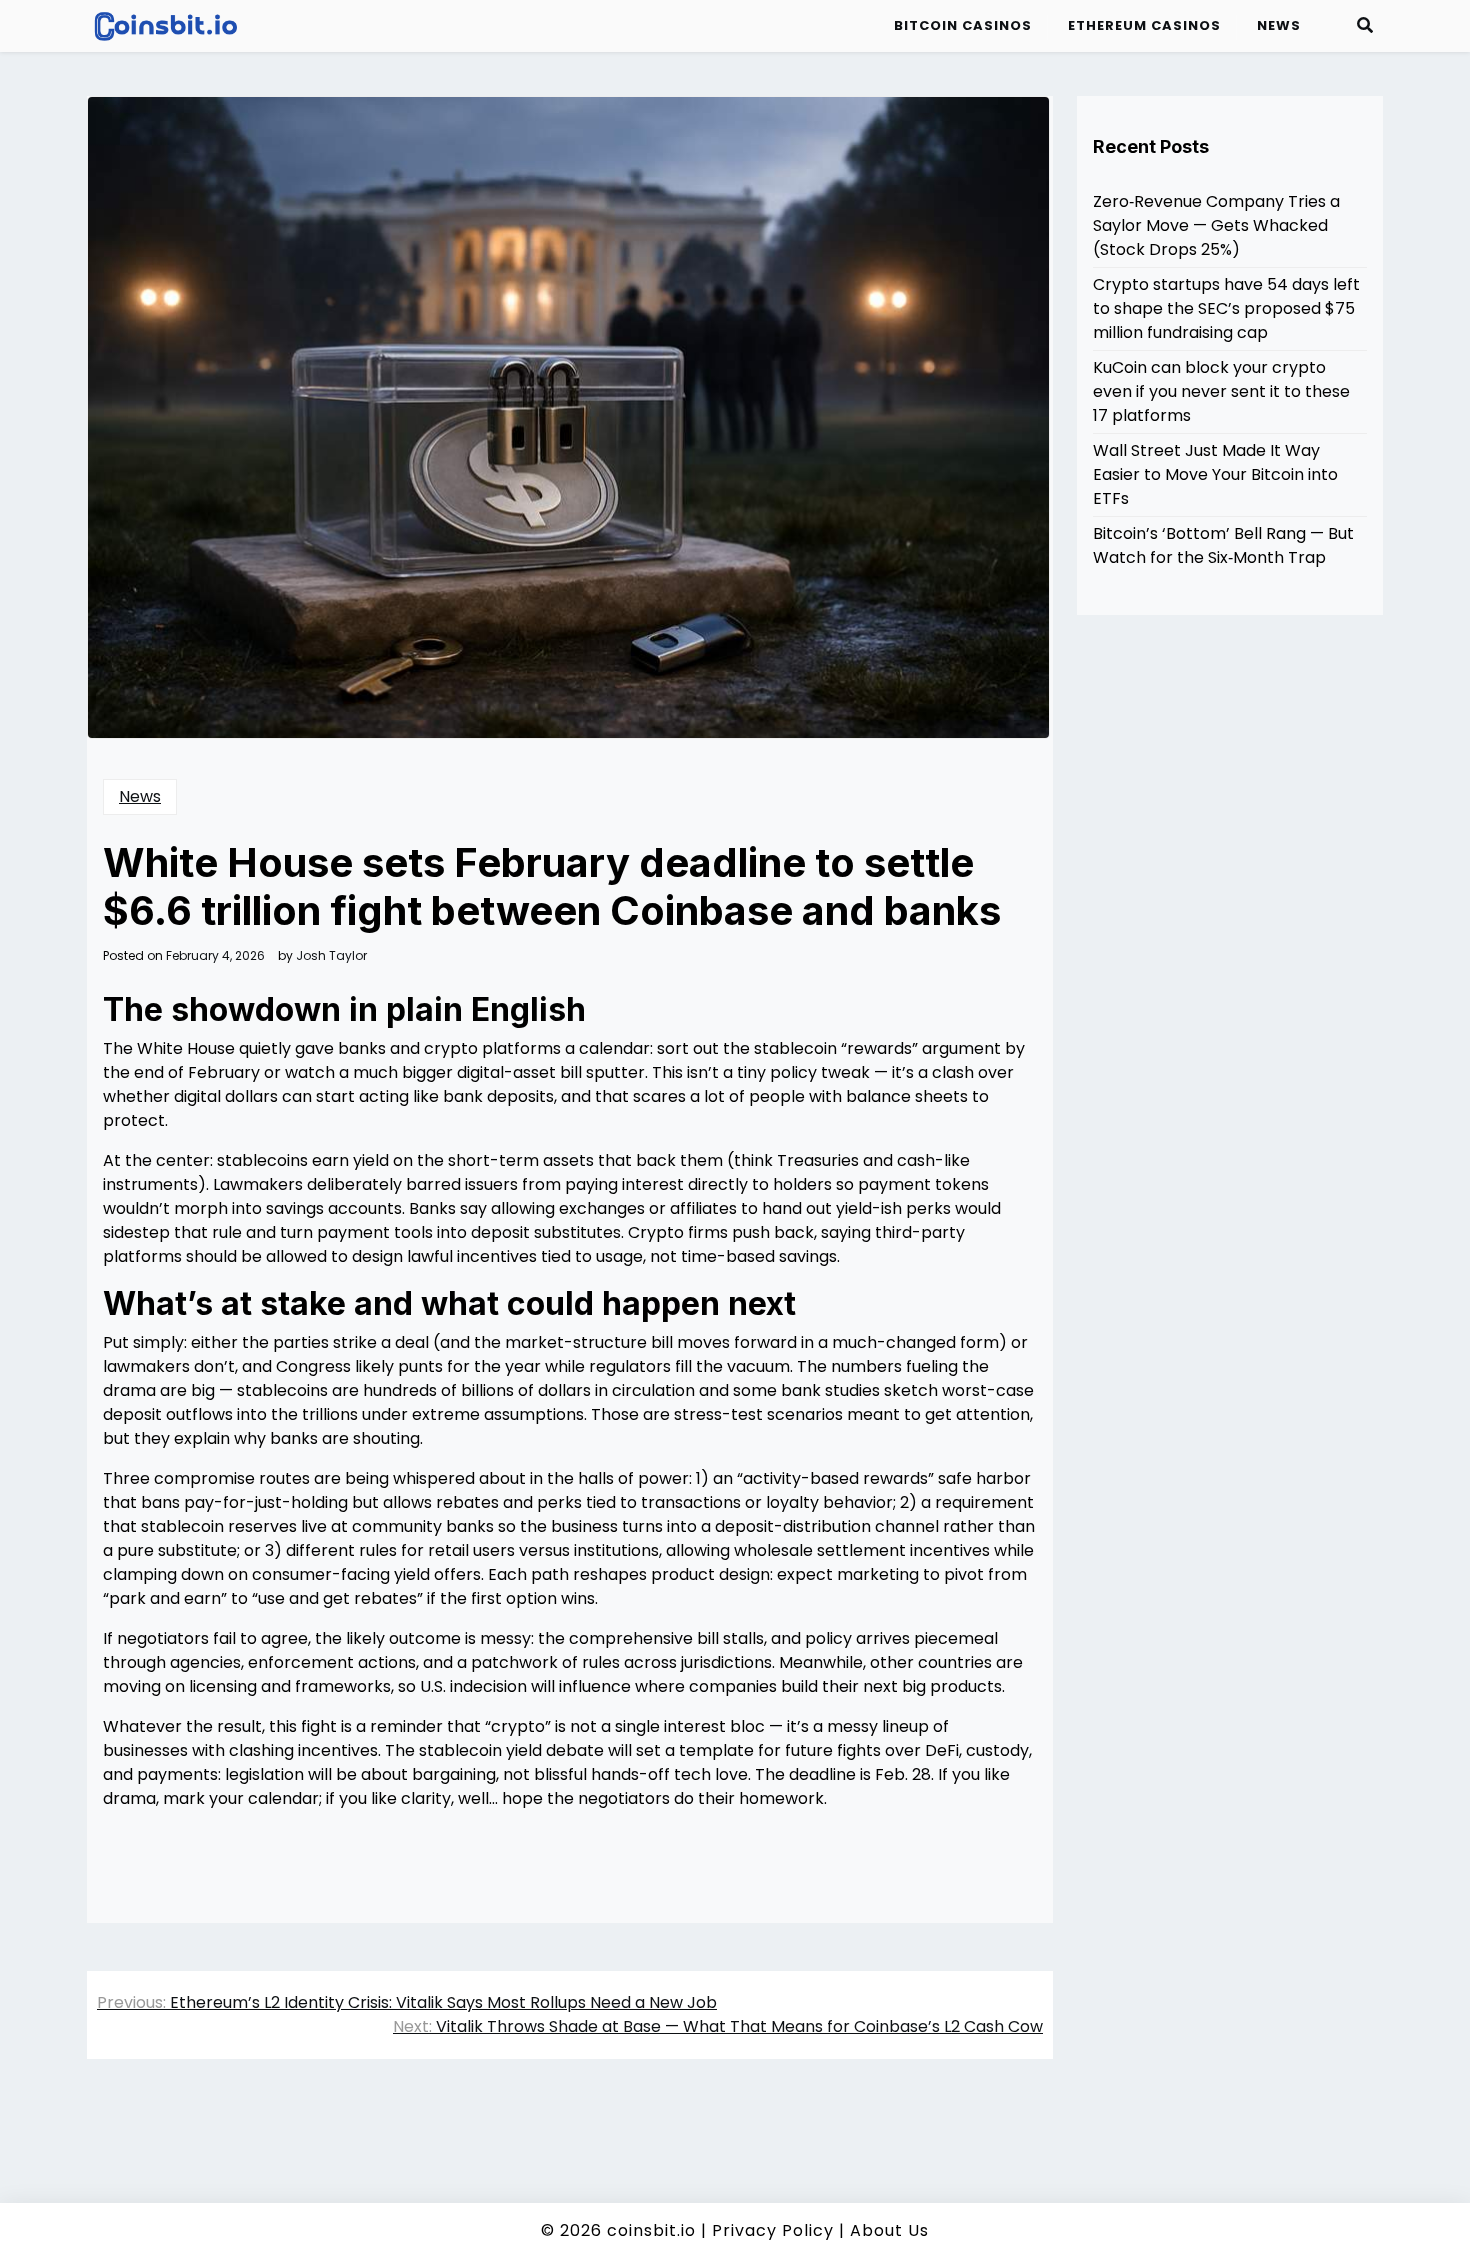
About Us (889, 2230)
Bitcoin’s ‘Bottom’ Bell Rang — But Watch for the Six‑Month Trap (1223, 545)
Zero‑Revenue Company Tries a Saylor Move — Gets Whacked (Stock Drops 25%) (1216, 225)
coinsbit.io (651, 2230)
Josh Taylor (331, 956)
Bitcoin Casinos (963, 25)
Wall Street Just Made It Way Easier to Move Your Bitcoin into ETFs (1215, 474)
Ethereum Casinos (1144, 25)
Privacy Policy (773, 2230)
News (1279, 25)
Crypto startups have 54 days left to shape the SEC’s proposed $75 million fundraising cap (1226, 308)
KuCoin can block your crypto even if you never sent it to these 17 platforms (1221, 391)
